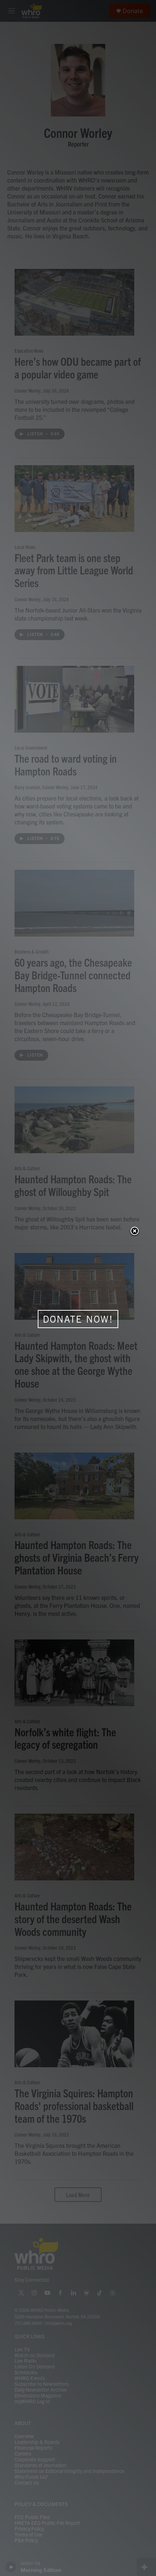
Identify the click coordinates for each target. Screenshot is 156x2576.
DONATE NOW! (78, 1319)
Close (135, 1232)
